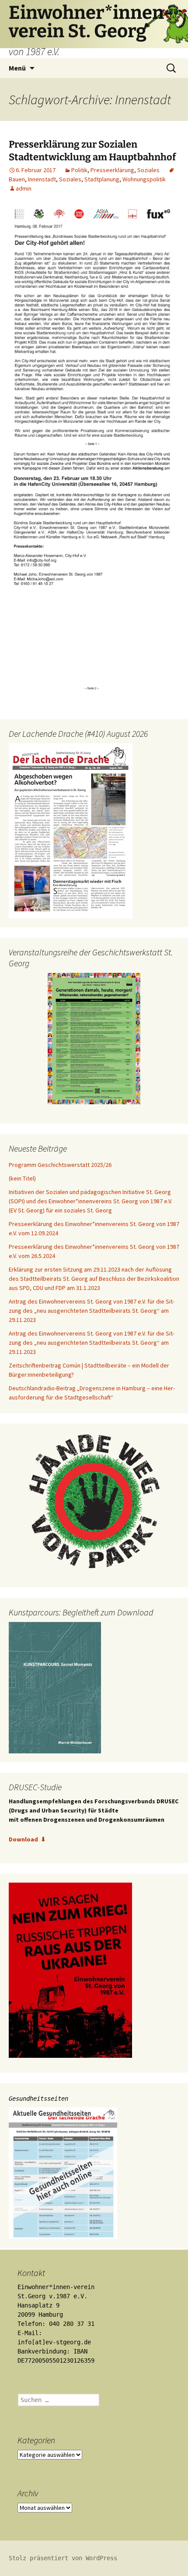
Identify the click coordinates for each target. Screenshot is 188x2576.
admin (24, 188)
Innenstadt (42, 179)
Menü (17, 68)
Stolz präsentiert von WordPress (63, 2558)
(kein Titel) (22, 1178)
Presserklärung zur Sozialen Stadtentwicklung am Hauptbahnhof (92, 151)
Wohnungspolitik (144, 179)
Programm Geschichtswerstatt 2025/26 (60, 1165)
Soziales (148, 170)
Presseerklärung (112, 170)
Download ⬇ (27, 1839)
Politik (79, 170)
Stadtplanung (102, 179)
